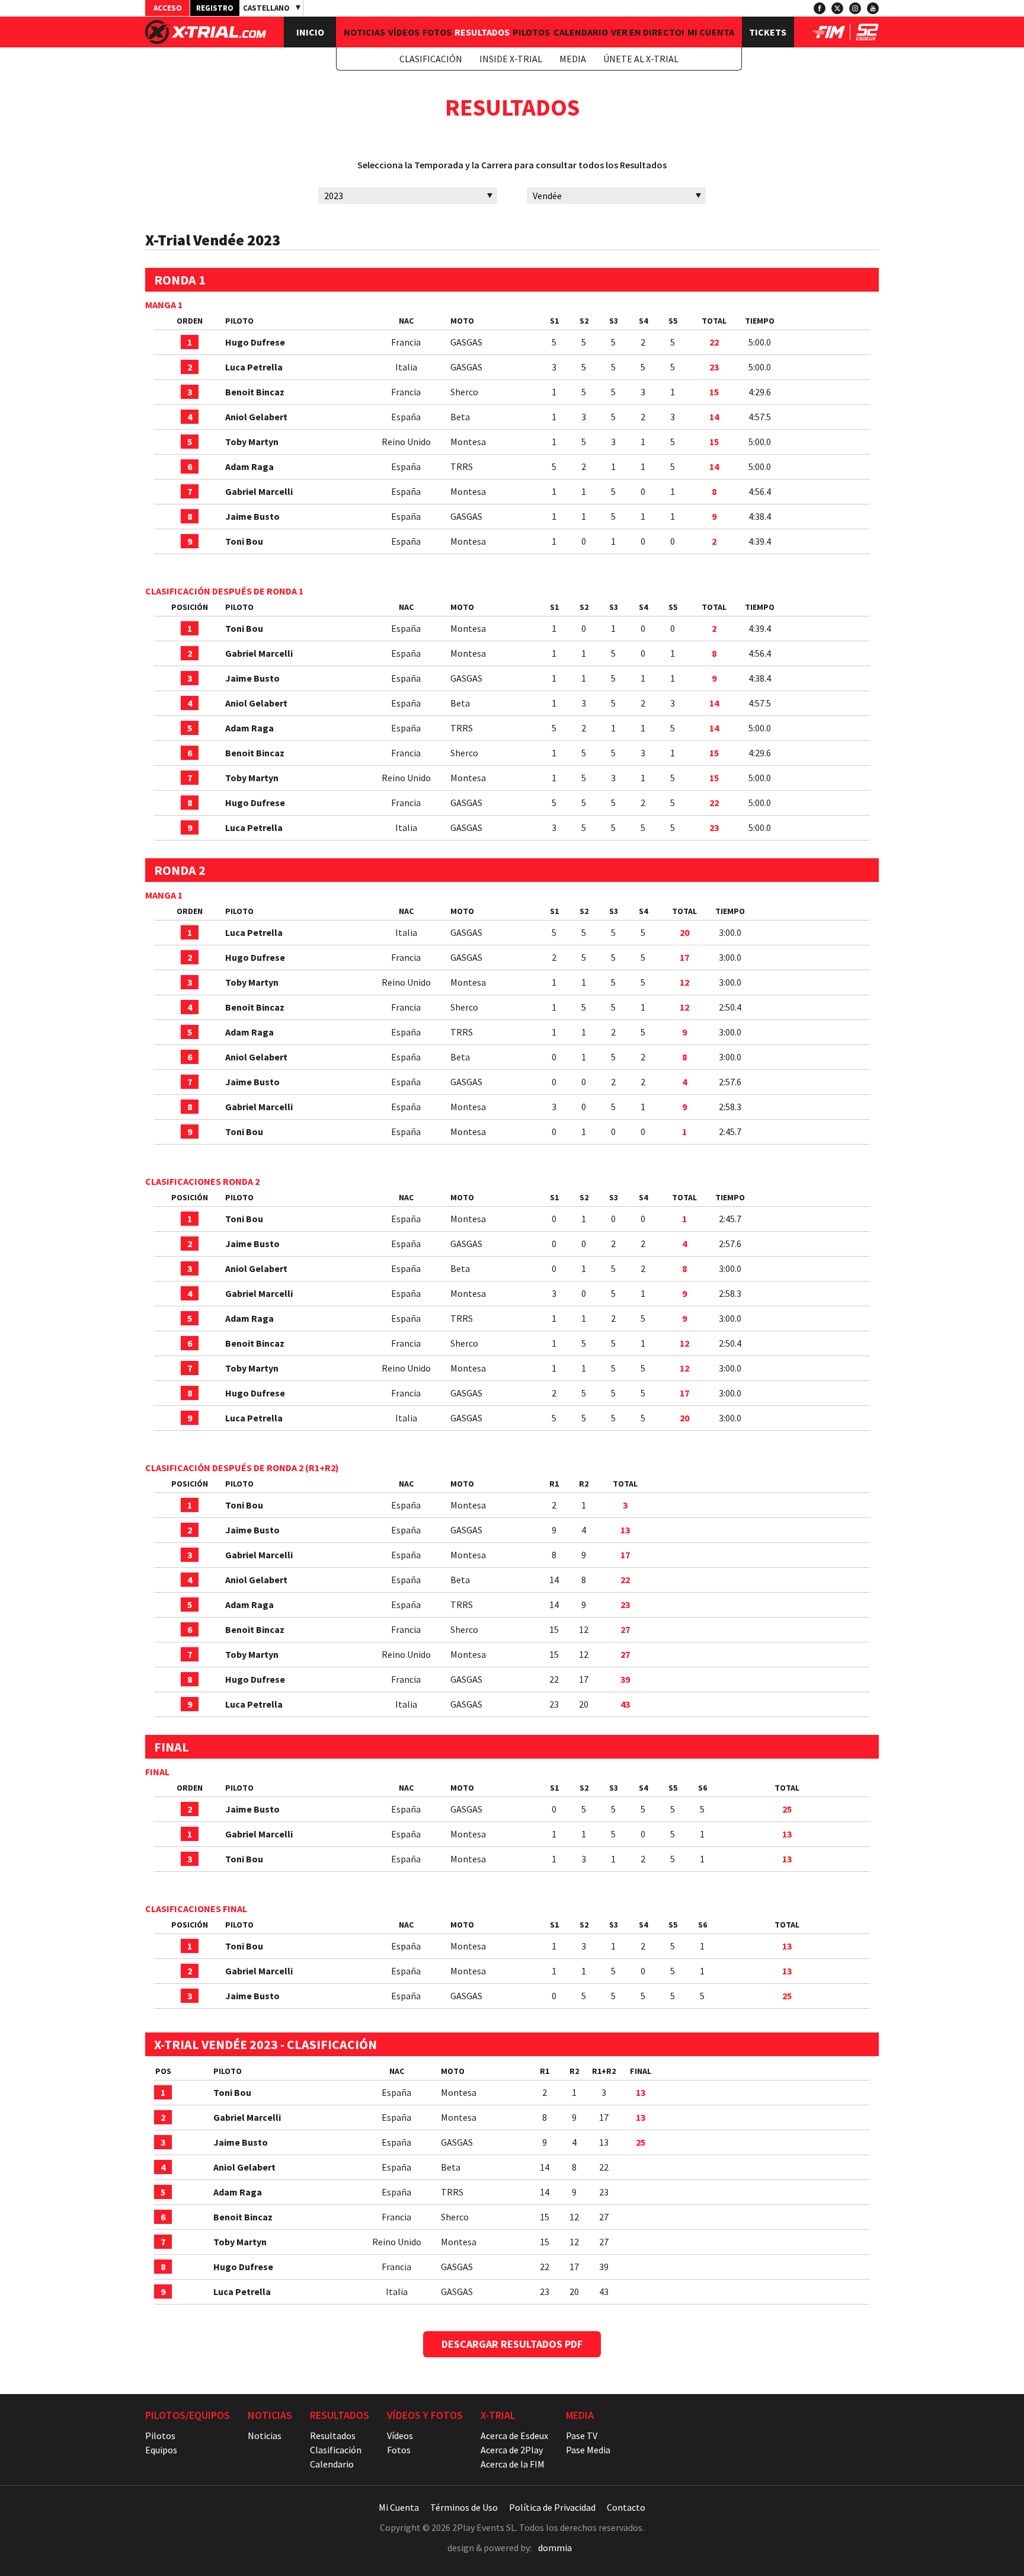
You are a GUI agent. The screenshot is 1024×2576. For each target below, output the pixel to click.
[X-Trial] (206, 40)
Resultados (482, 32)
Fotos (437, 32)
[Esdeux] (867, 37)
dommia (555, 2548)
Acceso (168, 8)
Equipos (161, 2450)
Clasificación (431, 59)
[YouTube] (873, 8)
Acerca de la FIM (513, 2464)
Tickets (768, 32)
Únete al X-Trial (641, 59)
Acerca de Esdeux (514, 2436)
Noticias (364, 32)
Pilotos (531, 32)
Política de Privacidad (552, 2507)
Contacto (626, 2507)
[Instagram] (855, 8)
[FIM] (829, 37)
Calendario (581, 32)
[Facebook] (820, 8)
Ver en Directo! (648, 32)
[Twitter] (837, 8)
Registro (215, 8)
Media (573, 59)
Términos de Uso (464, 2507)
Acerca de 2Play (512, 2450)
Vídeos (404, 32)
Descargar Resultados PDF (512, 2344)
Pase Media (588, 2450)
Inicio (310, 32)
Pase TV (582, 2436)
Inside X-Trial (511, 59)
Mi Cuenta (711, 32)
